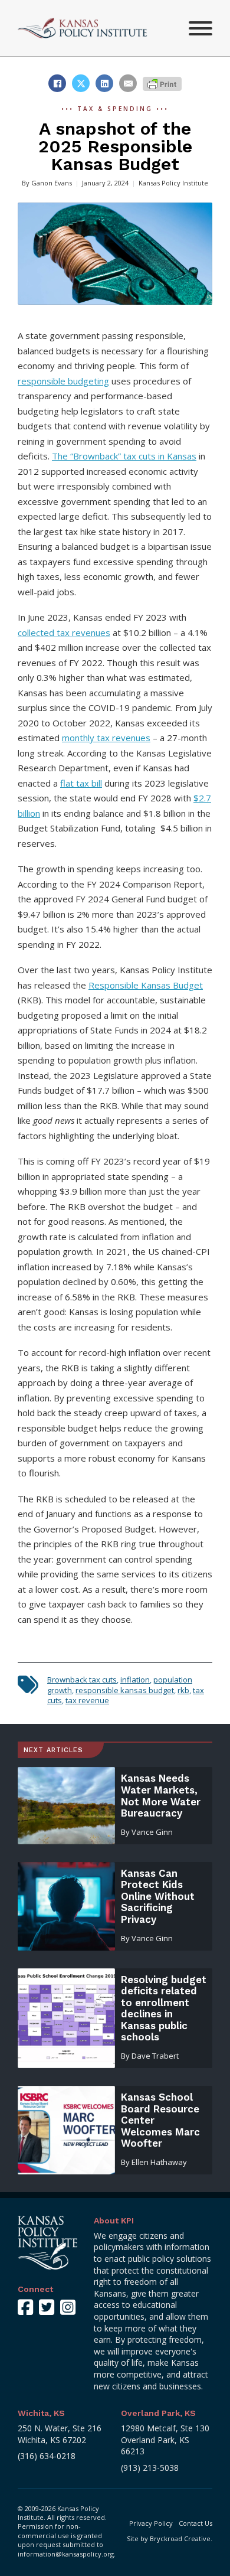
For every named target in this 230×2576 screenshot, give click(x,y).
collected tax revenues (64, 632)
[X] (81, 83)
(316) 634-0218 (47, 2456)
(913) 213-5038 (150, 2468)
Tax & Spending (115, 109)
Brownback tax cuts (82, 1680)
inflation (135, 1680)
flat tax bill (81, 783)
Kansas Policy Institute (173, 183)
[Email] (128, 83)
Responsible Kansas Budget (146, 985)
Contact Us (195, 2523)
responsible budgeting (63, 381)
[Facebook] (57, 83)
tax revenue (87, 1700)
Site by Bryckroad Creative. (170, 2538)
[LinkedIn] (104, 83)
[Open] (201, 28)
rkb (183, 1690)
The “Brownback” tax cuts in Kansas (124, 456)
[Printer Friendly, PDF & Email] (162, 83)
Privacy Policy (151, 2523)
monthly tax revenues (106, 738)
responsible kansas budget (125, 1690)
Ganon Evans (52, 183)
